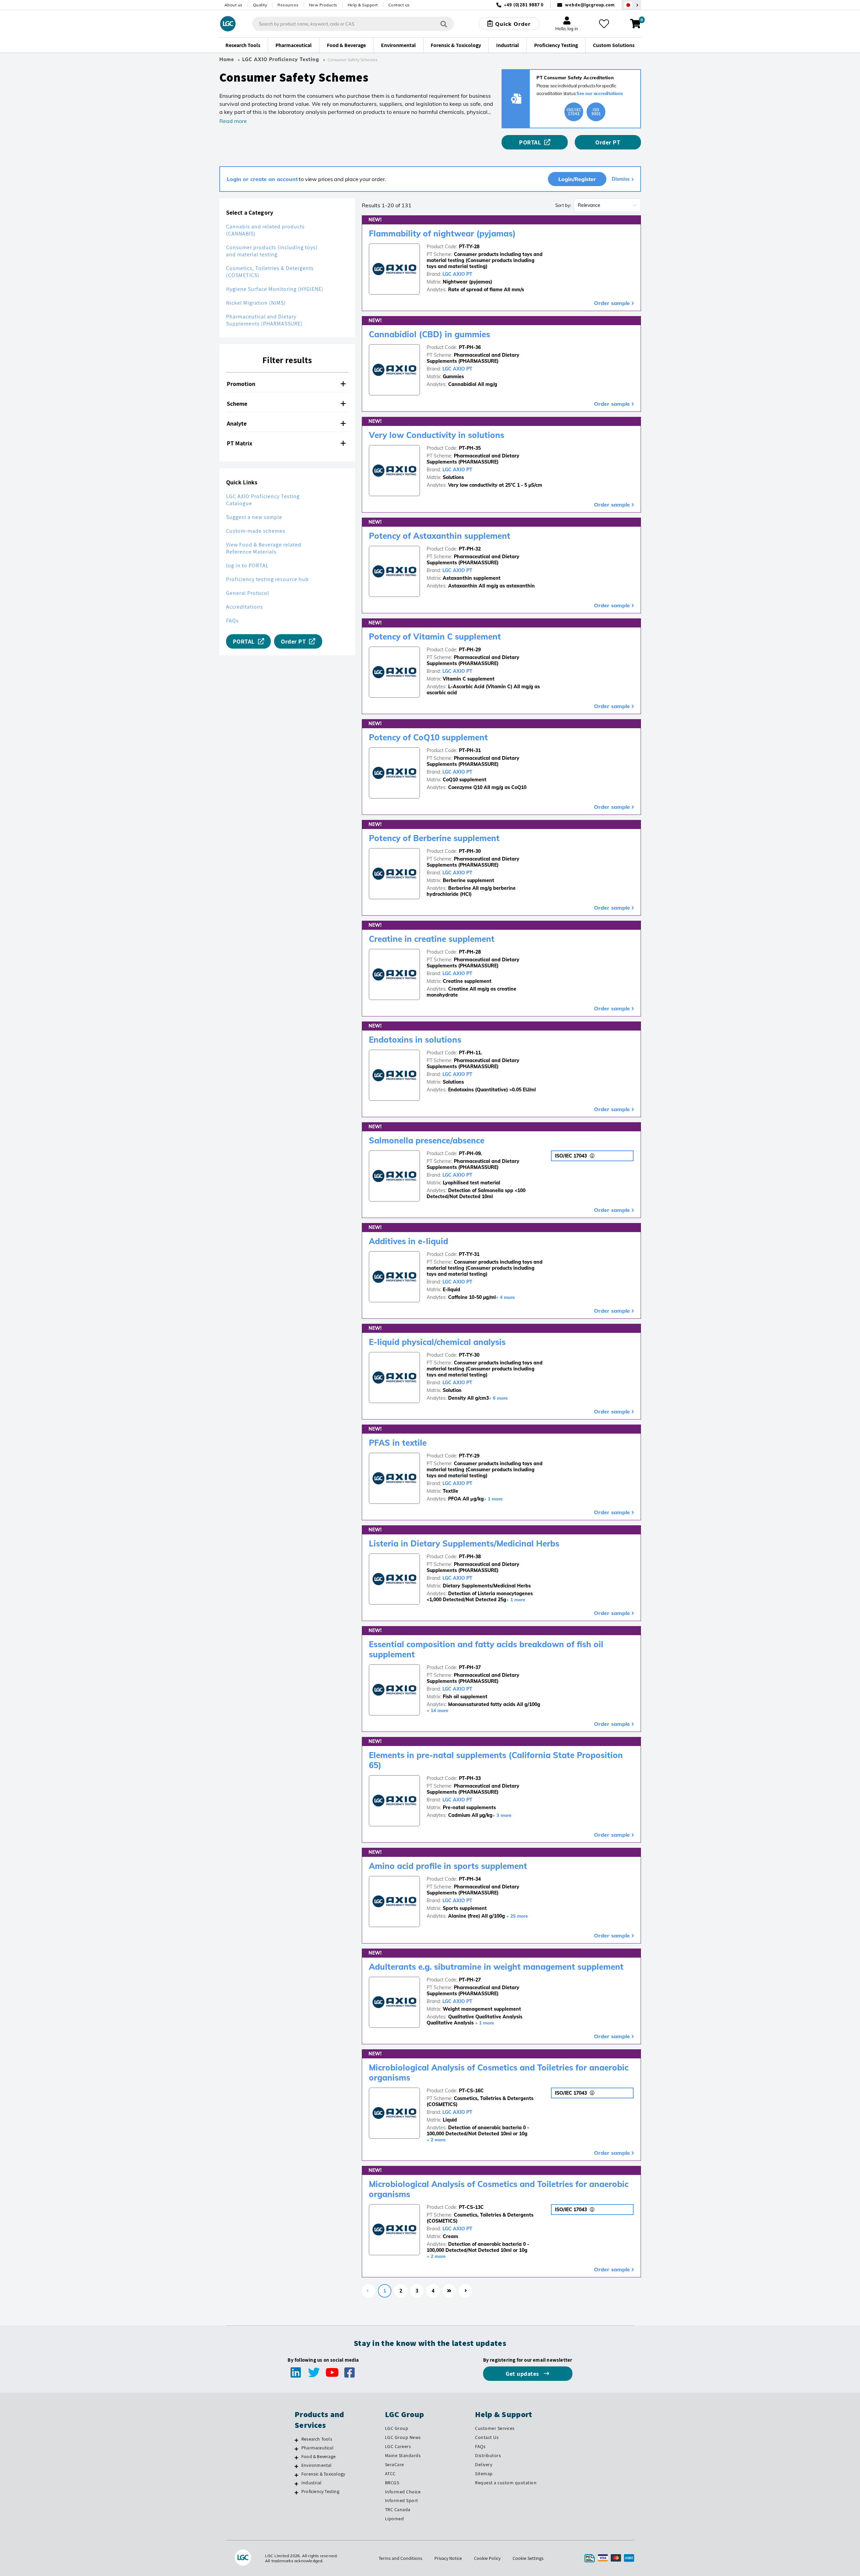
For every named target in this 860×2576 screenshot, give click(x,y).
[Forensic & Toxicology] (296, 2475)
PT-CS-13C (471, 2207)
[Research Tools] (296, 2440)
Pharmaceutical (317, 2448)
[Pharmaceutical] (296, 2449)
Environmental (317, 2465)
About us (233, 5)
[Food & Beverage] (296, 2457)
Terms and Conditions (400, 2558)
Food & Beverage (318, 2456)
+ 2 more (436, 2140)
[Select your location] (631, 5)
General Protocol (248, 593)
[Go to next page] (465, 2291)
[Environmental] (296, 2466)
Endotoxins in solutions (415, 1040)
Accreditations (245, 607)
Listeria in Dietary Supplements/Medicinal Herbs (464, 1543)
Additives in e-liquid (408, 1241)
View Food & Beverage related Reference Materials (264, 548)
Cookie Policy (487, 2558)
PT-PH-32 (470, 549)
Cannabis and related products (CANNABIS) (265, 230)
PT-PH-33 (470, 1778)
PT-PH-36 (470, 347)
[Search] (444, 24)
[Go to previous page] (369, 2291)
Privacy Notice (448, 2558)
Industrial (311, 2483)
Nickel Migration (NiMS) (256, 303)
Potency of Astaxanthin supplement (440, 536)
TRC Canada (398, 2509)
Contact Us (487, 2437)
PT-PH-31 (470, 750)
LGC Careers (398, 2446)
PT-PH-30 (470, 851)
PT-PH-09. (470, 1153)
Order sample (612, 303)
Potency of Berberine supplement (434, 838)
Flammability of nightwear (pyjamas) (442, 233)
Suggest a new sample (254, 517)
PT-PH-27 (470, 1980)
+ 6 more (498, 1398)
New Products (323, 5)
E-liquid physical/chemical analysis (437, 1342)
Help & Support (363, 5)
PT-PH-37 (470, 1667)
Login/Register (577, 179)
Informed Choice (403, 2492)
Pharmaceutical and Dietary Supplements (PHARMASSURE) (264, 320)
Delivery (484, 2464)
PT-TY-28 (469, 247)
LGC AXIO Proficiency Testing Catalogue (263, 500)
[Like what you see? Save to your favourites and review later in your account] (604, 24)
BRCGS (392, 2483)
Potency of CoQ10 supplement (428, 737)
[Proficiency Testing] (296, 2492)
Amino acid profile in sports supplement (448, 1866)
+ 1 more (493, 1499)
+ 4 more (505, 1297)
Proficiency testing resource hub (267, 579)
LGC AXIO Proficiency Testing (281, 59)
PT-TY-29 (469, 1456)
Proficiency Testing (320, 2491)
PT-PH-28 (470, 952)
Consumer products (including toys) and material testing (272, 251)
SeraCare (395, 2464)
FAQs (232, 621)
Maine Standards (403, 2455)
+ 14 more (437, 1710)
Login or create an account (262, 179)
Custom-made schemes (256, 531)
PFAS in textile (398, 1443)
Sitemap (484, 2474)
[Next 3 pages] (449, 2291)
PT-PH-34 (470, 1879)
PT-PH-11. (470, 1053)
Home (227, 59)
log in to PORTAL (247, 565)
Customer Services (495, 2428)
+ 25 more (517, 1916)
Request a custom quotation (506, 2483)
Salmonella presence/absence (427, 1140)
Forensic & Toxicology (323, 2474)
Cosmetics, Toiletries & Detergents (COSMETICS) (270, 272)
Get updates (523, 2374)
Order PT (608, 142)
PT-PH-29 (470, 650)
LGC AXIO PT (457, 274)
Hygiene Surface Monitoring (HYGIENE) (275, 289)
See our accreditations (600, 93)
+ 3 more (502, 1815)
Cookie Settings (528, 2558)
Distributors (488, 2455)
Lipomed (395, 2519)
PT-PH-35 (470, 448)
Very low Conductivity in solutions (437, 435)
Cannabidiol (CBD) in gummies (429, 334)
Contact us (399, 5)
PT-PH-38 (470, 1557)
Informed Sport (402, 2500)
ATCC (390, 2474)
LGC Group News (403, 2437)
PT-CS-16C (471, 2091)
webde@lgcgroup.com (590, 5)
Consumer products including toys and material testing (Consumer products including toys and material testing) (485, 260)
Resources (288, 5)
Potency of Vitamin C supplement (435, 637)
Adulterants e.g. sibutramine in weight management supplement (496, 1967)
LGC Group (397, 2428)
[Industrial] (296, 2484)
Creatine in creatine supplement (432, 939)
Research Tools (317, 2439)
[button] (287, 384)
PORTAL (530, 142)
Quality (260, 5)
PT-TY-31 (469, 1254)
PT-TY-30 (469, 1355)
